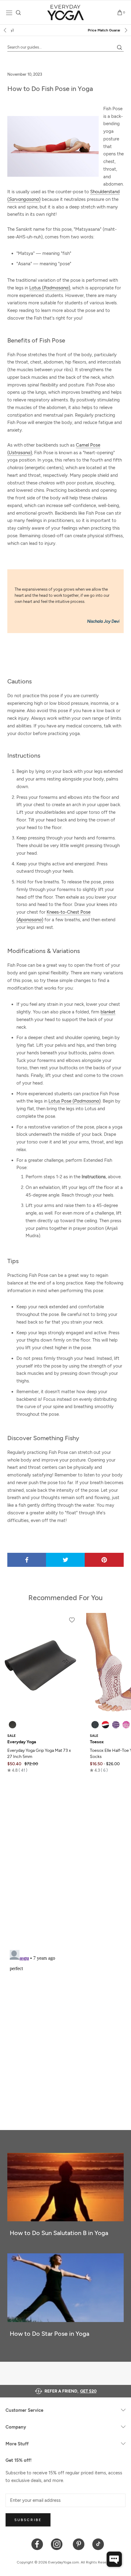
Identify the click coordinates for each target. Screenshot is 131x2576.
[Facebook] (37, 2544)
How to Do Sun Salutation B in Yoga (59, 2233)
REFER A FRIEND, (71, 2391)
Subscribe (28, 2520)
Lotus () (50, 288)
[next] (126, 30)
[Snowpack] (95, 1725)
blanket (108, 1012)
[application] (114, 2559)
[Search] (18, 13)
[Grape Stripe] (116, 1725)
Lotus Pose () (74, 1101)
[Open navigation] (9, 13)
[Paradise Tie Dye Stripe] (126, 1725)
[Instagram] (58, 2544)
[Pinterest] (79, 2544)
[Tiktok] (98, 2544)
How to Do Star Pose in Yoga (50, 2334)
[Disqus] (65, 1865)
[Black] (12, 1725)
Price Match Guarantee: (66, 30)
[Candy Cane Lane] (105, 1725)
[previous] (5, 30)
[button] (17, 1770)
